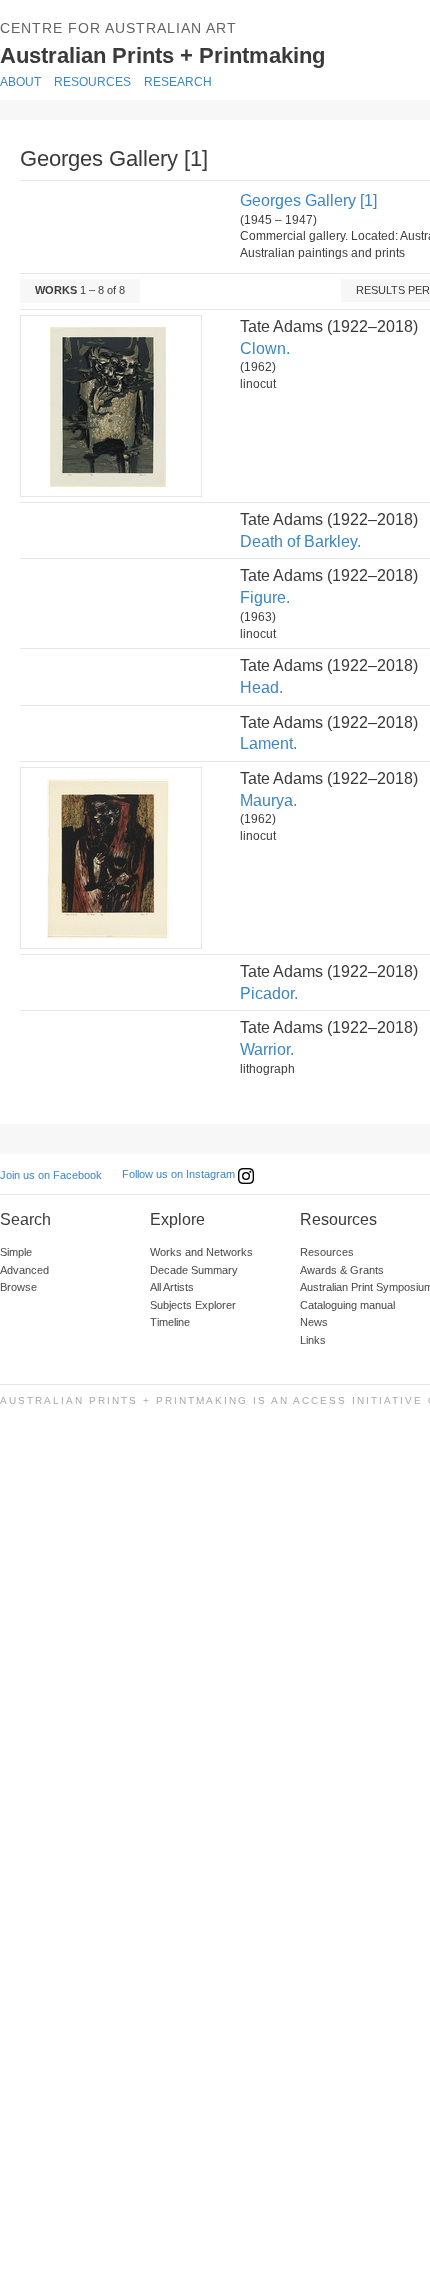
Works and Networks (201, 1252)
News (314, 1322)
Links (313, 1340)
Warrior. (267, 1049)
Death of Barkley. (300, 541)
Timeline (170, 1322)
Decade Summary (194, 1270)
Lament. (268, 743)
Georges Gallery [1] (308, 200)
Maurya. (268, 800)
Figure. (265, 597)
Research (178, 82)
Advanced (24, 1270)
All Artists (172, 1287)
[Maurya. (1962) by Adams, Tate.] (110, 858)
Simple (16, 1252)
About (20, 82)
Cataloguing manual (347, 1305)
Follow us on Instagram (180, 1174)
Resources (92, 82)
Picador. (269, 993)
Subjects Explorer (193, 1305)
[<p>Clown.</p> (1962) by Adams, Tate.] (110, 406)
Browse (18, 1287)
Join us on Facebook (51, 1175)
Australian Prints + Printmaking (210, 53)
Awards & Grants (342, 1270)
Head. (261, 687)
